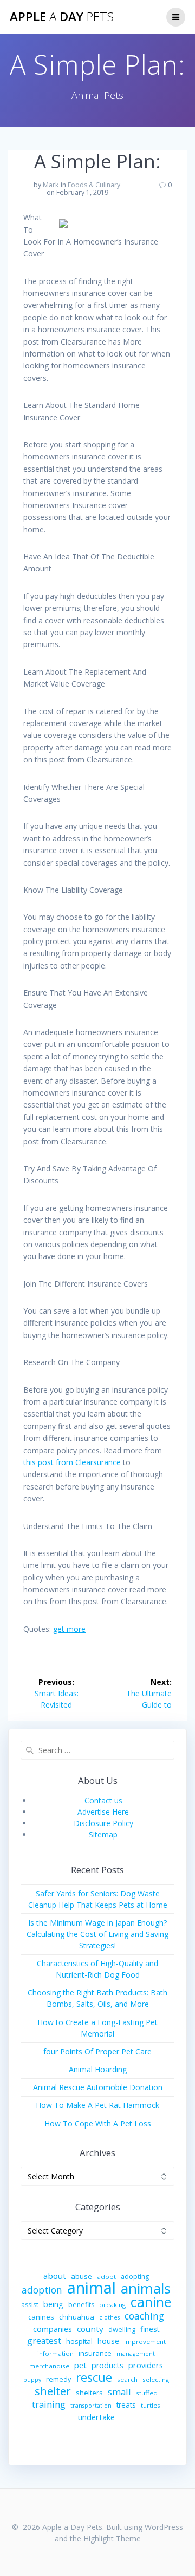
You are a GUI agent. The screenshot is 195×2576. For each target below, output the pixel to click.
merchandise (49, 2366)
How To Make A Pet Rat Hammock (97, 2105)
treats (126, 2405)
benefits (81, 2305)
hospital (79, 2341)
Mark (51, 185)
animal (92, 2288)
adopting (135, 2277)
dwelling (122, 2329)
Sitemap (103, 1834)
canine (151, 2302)
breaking (112, 2305)
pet (80, 2365)
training (49, 2404)
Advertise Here (103, 1812)
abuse (82, 2276)
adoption (42, 2290)
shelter (53, 2391)
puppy (32, 2380)
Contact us (103, 1800)
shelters (89, 2393)
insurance (95, 2353)
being (53, 2304)
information (56, 2353)
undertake (96, 2417)
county (90, 2329)
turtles (151, 2405)
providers (146, 2365)
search (127, 2379)
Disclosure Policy (103, 1823)
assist (30, 2305)
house (108, 2341)
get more (69, 1629)
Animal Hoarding (98, 2069)
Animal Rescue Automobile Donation (98, 2087)
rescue (94, 2377)
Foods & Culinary (94, 185)
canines (41, 2317)
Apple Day (62, 17)
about (55, 2276)
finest (150, 2329)
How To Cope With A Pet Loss (98, 2123)
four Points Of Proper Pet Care (97, 2051)
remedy (58, 2379)
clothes (109, 2317)
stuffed (147, 2393)
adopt (106, 2277)
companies (53, 2329)
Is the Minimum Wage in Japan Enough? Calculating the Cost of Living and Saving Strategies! (97, 1934)
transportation (91, 2406)
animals (146, 2288)
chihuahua (77, 2317)
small (119, 2392)
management (136, 2354)
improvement (145, 2341)
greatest (44, 2341)
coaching (144, 2316)
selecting (156, 2379)
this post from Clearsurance (73, 1462)
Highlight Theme (112, 2538)
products (108, 2365)
